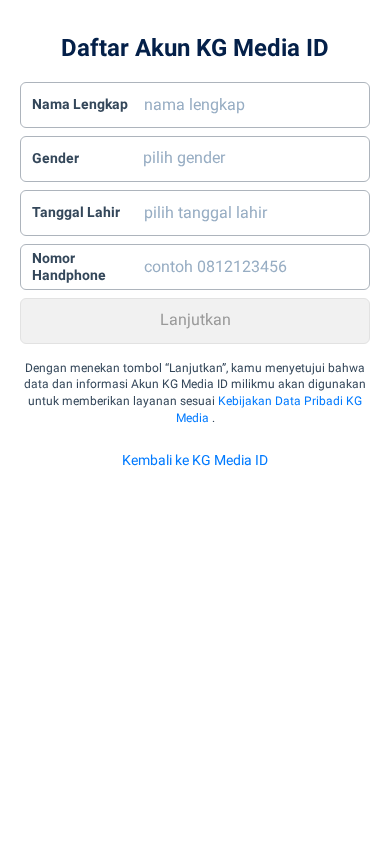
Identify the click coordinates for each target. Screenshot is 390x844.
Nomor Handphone (69, 267)
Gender (55, 158)
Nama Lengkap (80, 104)
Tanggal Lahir (76, 212)
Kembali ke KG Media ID (195, 460)
